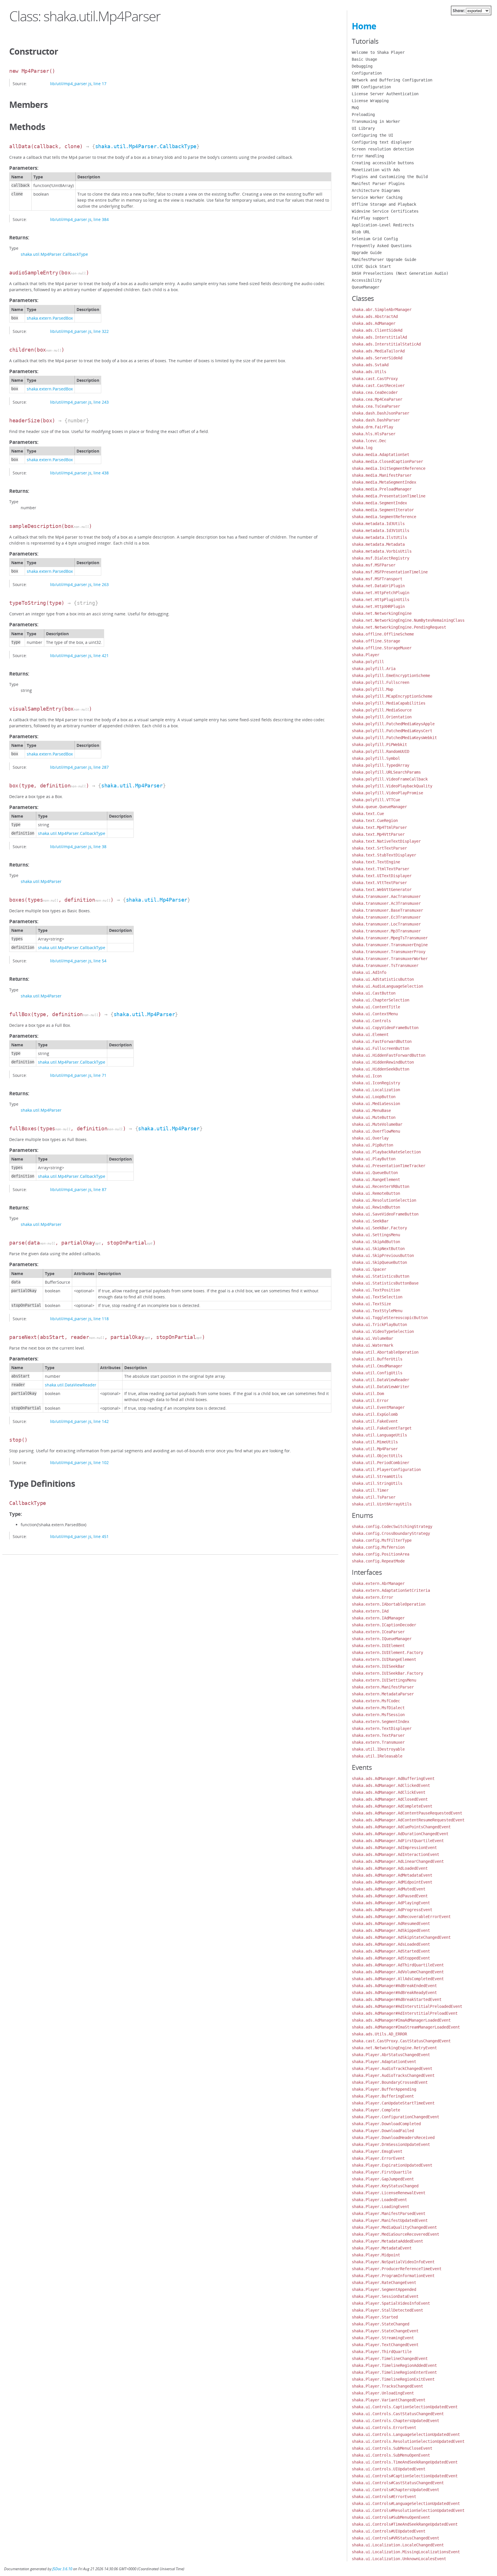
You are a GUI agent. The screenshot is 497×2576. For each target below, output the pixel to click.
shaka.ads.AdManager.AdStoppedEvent (391, 1958)
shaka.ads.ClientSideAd (377, 330)
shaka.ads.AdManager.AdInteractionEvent (395, 1854)
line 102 (101, 1462)
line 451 (101, 1536)
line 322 (101, 331)
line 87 (100, 1189)
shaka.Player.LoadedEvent (379, 2200)
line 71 (100, 1075)
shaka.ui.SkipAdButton (376, 1242)
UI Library (363, 128)
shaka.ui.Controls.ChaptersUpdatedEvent (395, 2421)
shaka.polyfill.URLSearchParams (386, 772)
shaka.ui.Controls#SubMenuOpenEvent (391, 2517)
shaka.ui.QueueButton (375, 1173)
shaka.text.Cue (368, 814)
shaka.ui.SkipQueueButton (379, 1262)
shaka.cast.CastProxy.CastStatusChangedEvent (401, 2041)
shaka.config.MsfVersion (378, 1547)
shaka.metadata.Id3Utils (378, 524)
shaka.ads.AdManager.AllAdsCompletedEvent (398, 1979)
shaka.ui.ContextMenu (375, 1014)
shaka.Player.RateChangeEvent (384, 2283)
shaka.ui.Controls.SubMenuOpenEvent (391, 2455)
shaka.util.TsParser (374, 1497)
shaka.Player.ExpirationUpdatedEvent (392, 2165)
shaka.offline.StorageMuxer (382, 648)
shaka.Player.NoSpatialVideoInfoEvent (393, 2262)
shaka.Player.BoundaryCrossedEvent (390, 2082)
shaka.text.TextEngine (376, 862)
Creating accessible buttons (383, 163)
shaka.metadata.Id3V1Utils (381, 531)
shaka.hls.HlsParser (374, 434)
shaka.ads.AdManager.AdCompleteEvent (392, 1806)
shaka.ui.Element (370, 1035)
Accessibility (367, 280)
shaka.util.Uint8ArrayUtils (382, 1504)
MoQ (355, 108)
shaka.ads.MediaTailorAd (378, 351)
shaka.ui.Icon (367, 1076)
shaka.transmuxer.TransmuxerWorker (390, 959)
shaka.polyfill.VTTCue (376, 800)
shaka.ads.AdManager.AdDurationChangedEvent (400, 1834)
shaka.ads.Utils (369, 372)
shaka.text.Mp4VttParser (378, 834)
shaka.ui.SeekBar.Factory (379, 1228)
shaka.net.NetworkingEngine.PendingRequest (399, 627)
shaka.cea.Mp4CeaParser (377, 399)
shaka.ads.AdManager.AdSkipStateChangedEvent (401, 1937)
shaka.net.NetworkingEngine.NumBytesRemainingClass (408, 620)
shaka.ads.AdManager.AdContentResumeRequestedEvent (408, 1820)
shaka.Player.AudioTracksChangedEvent (393, 2075)
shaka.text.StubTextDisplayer (384, 855)
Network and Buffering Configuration (392, 80)
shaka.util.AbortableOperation (385, 1352)
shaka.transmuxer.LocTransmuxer (386, 924)
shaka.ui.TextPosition (376, 1290)
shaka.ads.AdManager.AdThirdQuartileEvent (398, 1965)
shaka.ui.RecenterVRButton (381, 1186)
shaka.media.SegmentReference (384, 517)
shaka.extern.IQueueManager (382, 1639)
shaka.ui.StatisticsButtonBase (385, 1283)
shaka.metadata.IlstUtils (379, 537)
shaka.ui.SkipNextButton (378, 1249)
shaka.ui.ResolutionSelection (384, 1200)
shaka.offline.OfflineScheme (383, 634)
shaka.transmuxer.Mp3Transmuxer (386, 931)
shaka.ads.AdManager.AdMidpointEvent (392, 1882)
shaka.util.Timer (370, 1490)
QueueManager (366, 287)
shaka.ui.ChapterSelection (381, 1000)
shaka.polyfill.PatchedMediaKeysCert (392, 731)
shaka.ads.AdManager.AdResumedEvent (391, 1924)
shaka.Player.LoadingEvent (381, 2207)
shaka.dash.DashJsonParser (381, 413)
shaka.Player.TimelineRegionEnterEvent (394, 2372)
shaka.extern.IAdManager (378, 1618)
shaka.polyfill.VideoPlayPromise (387, 793)
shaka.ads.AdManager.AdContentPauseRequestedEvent (407, 1813)
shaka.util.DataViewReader (71, 1385)
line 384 (101, 219)
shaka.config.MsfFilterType (382, 1540)
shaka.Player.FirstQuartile (382, 2172)
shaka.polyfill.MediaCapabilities (389, 703)
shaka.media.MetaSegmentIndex (384, 482)
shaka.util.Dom (368, 1394)
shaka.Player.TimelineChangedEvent (390, 2359)
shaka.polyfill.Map (372, 689)
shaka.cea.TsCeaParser (376, 406)
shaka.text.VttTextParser (379, 883)
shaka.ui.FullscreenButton (381, 1048)
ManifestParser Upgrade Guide (384, 259)
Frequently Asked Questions (382, 246)
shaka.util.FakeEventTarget (382, 1428)
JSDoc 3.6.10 (62, 2569)
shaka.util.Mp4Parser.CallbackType (146, 146)
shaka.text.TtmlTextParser (381, 869)
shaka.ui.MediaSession (376, 1104)
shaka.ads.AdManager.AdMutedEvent (389, 1889)
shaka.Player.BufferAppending (384, 2089)
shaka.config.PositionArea (381, 1554)
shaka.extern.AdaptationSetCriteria (391, 1590)
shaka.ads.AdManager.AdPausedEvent (390, 1896)
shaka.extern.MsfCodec (376, 1701)
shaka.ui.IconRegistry (376, 1083)
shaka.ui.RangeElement (376, 1180)
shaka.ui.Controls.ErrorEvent (384, 2428)
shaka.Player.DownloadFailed (383, 2131)
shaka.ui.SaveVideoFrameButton (385, 1214)
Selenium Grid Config (375, 239)
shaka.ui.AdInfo (369, 972)
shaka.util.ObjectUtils (377, 1456)
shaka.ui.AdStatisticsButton (383, 979)
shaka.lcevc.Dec (369, 441)
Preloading (363, 115)
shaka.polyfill (368, 662)
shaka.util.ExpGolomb (375, 1414)
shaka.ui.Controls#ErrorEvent (384, 2497)
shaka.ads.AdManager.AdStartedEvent (391, 1951)
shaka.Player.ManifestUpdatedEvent (390, 2220)
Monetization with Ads (376, 170)
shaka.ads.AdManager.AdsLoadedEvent (391, 1944)
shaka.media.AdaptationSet (381, 455)
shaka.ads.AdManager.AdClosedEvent (390, 1799)
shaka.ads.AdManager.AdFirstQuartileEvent (398, 1841)
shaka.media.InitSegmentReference (389, 468)
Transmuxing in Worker (376, 121)
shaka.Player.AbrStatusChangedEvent (391, 2055)
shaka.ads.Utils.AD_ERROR (379, 2034)
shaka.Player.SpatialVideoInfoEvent (391, 2303)
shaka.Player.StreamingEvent (383, 2338)
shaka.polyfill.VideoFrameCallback (390, 779)
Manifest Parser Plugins (378, 184)
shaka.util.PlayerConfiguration (386, 1470)
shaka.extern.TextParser (378, 1735)
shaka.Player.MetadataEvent (382, 2248)
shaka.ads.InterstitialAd (379, 337)
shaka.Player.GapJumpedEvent (383, 2179)
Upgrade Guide (367, 253)
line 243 (101, 402)
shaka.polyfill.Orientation (382, 717)
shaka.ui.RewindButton (376, 1207)
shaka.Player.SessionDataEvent (385, 2296)
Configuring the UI (372, 135)
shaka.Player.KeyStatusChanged (385, 2186)
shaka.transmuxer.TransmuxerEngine (390, 945)
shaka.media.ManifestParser (382, 475)
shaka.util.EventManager (378, 1407)
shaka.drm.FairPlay (372, 427)
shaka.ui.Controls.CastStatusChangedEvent (398, 2414)
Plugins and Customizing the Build (390, 177)
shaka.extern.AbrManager (378, 1583)
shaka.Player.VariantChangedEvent (389, 2400)
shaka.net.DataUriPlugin (378, 586)
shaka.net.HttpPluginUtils (381, 600)
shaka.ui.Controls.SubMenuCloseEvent (392, 2448)
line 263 (101, 584)
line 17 (100, 84)
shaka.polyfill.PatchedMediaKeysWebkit (394, 738)
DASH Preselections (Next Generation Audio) (400, 273)
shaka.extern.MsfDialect (378, 1708)
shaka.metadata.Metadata (378, 544)
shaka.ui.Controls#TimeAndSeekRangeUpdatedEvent (405, 2524)
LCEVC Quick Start (371, 266)
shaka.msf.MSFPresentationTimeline (390, 572)
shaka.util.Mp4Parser (132, 786)
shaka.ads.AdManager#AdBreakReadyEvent (394, 1993)
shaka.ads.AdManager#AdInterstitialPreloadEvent (405, 2013)
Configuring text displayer (382, 142)
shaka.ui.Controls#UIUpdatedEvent (389, 2531)
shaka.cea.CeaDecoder (375, 392)
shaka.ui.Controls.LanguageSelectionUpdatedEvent (406, 2434)
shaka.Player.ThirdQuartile (382, 2352)
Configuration (367, 73)
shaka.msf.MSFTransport (377, 579)
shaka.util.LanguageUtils (379, 1435)
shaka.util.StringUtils (377, 1483)
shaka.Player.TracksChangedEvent (387, 2386)
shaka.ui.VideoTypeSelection (383, 1331)
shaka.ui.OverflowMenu (376, 1131)
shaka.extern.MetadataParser (383, 1694)
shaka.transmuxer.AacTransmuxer (386, 896)
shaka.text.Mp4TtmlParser (379, 827)
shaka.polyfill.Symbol (376, 758)
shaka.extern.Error (372, 1597)
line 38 (100, 847)
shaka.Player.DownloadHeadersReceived (393, 2138)
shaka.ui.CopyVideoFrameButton (385, 1028)
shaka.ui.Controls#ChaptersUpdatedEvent (395, 2490)
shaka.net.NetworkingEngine (382, 613)
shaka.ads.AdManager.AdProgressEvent (392, 1910)
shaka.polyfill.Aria (374, 669)
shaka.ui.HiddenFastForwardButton (389, 1055)
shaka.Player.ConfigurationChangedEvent (395, 2117)
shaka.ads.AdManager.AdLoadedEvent (390, 1868)
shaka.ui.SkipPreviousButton (383, 1255)
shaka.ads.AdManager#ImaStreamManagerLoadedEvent (406, 2027)
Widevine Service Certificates (385, 211)
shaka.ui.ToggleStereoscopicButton (390, 1318)
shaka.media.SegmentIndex (379, 503)
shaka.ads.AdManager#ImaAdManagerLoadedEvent (401, 2020)
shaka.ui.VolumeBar (372, 1338)
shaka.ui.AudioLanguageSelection (387, 986)
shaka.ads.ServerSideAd (377, 358)
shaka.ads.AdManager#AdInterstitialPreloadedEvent (407, 2006)
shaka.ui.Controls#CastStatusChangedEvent (398, 2483)
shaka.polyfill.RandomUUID (381, 751)
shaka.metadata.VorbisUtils (382, 551)
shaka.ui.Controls (371, 1021)
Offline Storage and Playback (384, 204)
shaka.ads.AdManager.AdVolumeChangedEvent (398, 1972)
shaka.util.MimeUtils (375, 1442)
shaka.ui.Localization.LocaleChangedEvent (398, 2545)
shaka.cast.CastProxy (375, 379)
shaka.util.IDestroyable (378, 1749)
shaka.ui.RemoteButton (376, 1193)
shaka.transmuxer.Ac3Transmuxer (386, 903)
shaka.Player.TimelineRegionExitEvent (393, 2379)
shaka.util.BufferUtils (377, 1359)
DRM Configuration (371, 87)
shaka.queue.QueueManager (379, 807)
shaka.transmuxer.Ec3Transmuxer (386, 917)
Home (364, 26)
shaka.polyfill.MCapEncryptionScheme (392, 696)
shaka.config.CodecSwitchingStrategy (392, 1526)
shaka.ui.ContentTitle (376, 1007)
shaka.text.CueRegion (375, 820)
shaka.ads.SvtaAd (370, 365)
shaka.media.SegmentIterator (383, 510)
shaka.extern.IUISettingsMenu (384, 1680)
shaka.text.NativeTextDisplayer (386, 841)
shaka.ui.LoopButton (374, 1097)
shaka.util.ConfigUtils (377, 1373)
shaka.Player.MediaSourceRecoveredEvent (395, 2234)
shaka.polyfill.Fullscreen (381, 682)
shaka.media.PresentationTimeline (389, 496)
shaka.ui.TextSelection (377, 1297)
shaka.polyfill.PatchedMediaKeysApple (393, 724)
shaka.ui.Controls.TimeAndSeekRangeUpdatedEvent (405, 2462)
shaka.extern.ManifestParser (383, 1687)
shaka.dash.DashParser (376, 420)
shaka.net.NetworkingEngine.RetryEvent (394, 2048)
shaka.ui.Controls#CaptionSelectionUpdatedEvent (405, 2476)
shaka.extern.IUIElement (378, 1646)
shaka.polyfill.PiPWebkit (379, 745)
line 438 (101, 473)
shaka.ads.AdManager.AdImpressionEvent (394, 1848)
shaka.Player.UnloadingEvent (383, 2393)
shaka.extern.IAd (370, 1611)
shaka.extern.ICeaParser (378, 1632)
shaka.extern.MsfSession (378, 1715)
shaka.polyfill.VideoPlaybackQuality (392, 786)
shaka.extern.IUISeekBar (378, 1666)
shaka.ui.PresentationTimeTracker (389, 1166)
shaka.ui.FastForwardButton (382, 1041)
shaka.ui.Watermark (372, 1345)
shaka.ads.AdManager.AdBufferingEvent (393, 1779)
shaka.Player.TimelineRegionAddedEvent (394, 2365)
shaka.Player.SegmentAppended (384, 2289)
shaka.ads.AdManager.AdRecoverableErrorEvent (401, 1917)
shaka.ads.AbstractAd (375, 316)
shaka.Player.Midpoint (376, 2255)
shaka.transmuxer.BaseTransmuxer (387, 910)
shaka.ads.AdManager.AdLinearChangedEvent (398, 1861)
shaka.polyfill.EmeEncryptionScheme (391, 676)
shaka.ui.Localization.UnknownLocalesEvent (399, 2559)
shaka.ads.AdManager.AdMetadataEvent (392, 1875)
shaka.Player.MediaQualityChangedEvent (394, 2227)
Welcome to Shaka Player (378, 52)
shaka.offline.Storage (376, 641)
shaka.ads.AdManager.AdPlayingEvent (391, 1903)
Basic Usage (364, 59)
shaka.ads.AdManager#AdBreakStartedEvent (397, 1999)
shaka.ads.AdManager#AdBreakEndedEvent (394, 1986)
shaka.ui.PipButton (372, 1145)
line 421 (101, 656)
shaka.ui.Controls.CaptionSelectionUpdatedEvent (405, 2407)
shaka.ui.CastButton (374, 993)
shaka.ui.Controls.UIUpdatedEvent (389, 2469)
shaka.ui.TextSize (371, 1304)
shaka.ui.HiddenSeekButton (381, 1069)
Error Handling (368, 156)
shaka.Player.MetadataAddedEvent (387, 2241)
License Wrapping (370, 101)
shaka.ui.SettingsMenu (376, 1235)
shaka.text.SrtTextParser (379, 848)
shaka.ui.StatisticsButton (381, 1276)
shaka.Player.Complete (376, 2110)
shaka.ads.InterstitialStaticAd (386, 344)
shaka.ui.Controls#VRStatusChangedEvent (395, 2538)
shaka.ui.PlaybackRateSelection (386, 1152)
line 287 (101, 767)
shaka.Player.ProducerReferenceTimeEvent (397, 2269)
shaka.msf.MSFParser (374, 565)
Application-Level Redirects (383, 225)
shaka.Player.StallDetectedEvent (387, 2310)
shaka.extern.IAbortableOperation (389, 1604)
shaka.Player (366, 655)
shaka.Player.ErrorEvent (378, 2158)
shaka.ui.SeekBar (370, 1221)
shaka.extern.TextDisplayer (382, 1728)
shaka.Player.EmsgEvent (377, 2151)
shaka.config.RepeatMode (378, 1561)
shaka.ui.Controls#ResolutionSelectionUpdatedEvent (408, 2510)
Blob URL (361, 232)
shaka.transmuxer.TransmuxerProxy (389, 952)
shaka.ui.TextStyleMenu (377, 1311)
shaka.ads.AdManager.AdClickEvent (389, 1792)
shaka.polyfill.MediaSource (382, 710)
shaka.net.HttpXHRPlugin (378, 606)
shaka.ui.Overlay (370, 1138)
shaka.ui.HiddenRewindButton (383, 1062)
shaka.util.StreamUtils (377, 1476)
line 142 (101, 1421)
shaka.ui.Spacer (369, 1269)
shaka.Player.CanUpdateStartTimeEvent (393, 2103)
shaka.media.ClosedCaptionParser (387, 461)
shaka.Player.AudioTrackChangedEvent (392, 2069)
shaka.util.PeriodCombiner (381, 1463)
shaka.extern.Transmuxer (378, 1742)
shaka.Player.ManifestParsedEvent (389, 2214)
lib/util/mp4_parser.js (71, 84)
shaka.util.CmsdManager (377, 1366)
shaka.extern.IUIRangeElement (384, 1659)
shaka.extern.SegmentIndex (381, 1722)
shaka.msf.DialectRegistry (381, 558)
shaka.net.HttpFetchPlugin (381, 593)
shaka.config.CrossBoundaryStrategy (391, 1533)
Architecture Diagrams (376, 190)
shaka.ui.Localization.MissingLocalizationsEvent (406, 2552)
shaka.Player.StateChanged (381, 2324)
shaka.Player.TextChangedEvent (385, 2345)
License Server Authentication (385, 94)
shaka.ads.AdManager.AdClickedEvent (391, 1785)
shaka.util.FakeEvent (375, 1421)
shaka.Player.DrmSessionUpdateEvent (391, 2144)
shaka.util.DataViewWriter (381, 1387)
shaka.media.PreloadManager (382, 489)
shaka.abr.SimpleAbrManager (382, 310)
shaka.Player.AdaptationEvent (384, 2062)
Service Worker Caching (377, 197)
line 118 (101, 1319)
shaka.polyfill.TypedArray (381, 765)
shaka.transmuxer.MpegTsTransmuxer (390, 938)
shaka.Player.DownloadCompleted (386, 2124)
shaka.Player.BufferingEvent (383, 2096)
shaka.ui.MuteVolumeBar (377, 1124)
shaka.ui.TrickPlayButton (379, 1325)
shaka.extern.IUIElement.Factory (387, 1653)
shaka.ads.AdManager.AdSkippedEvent (391, 1930)
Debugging (362, 66)
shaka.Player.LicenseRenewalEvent (389, 2193)
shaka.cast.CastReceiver (378, 386)
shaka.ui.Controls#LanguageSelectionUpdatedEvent (406, 2504)
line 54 (100, 961)
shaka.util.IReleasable (377, 1756)
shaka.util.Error (370, 1400)
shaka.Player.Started (375, 2317)
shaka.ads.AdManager (374, 323)
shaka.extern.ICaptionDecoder (384, 1625)
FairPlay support (370, 218)
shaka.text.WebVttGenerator (382, 890)
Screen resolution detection (383, 149)
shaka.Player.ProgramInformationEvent (393, 2276)
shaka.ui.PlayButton (374, 1159)
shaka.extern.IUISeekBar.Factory (387, 1673)
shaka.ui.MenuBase (371, 1110)
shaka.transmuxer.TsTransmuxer (385, 965)
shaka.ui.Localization (376, 1090)
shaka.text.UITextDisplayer (382, 876)
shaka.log (362, 448)
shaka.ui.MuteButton (374, 1117)
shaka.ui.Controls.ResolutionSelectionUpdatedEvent (408, 2441)
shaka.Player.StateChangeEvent (385, 2331)
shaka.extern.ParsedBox (50, 318)
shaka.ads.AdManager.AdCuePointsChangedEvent (401, 1827)
